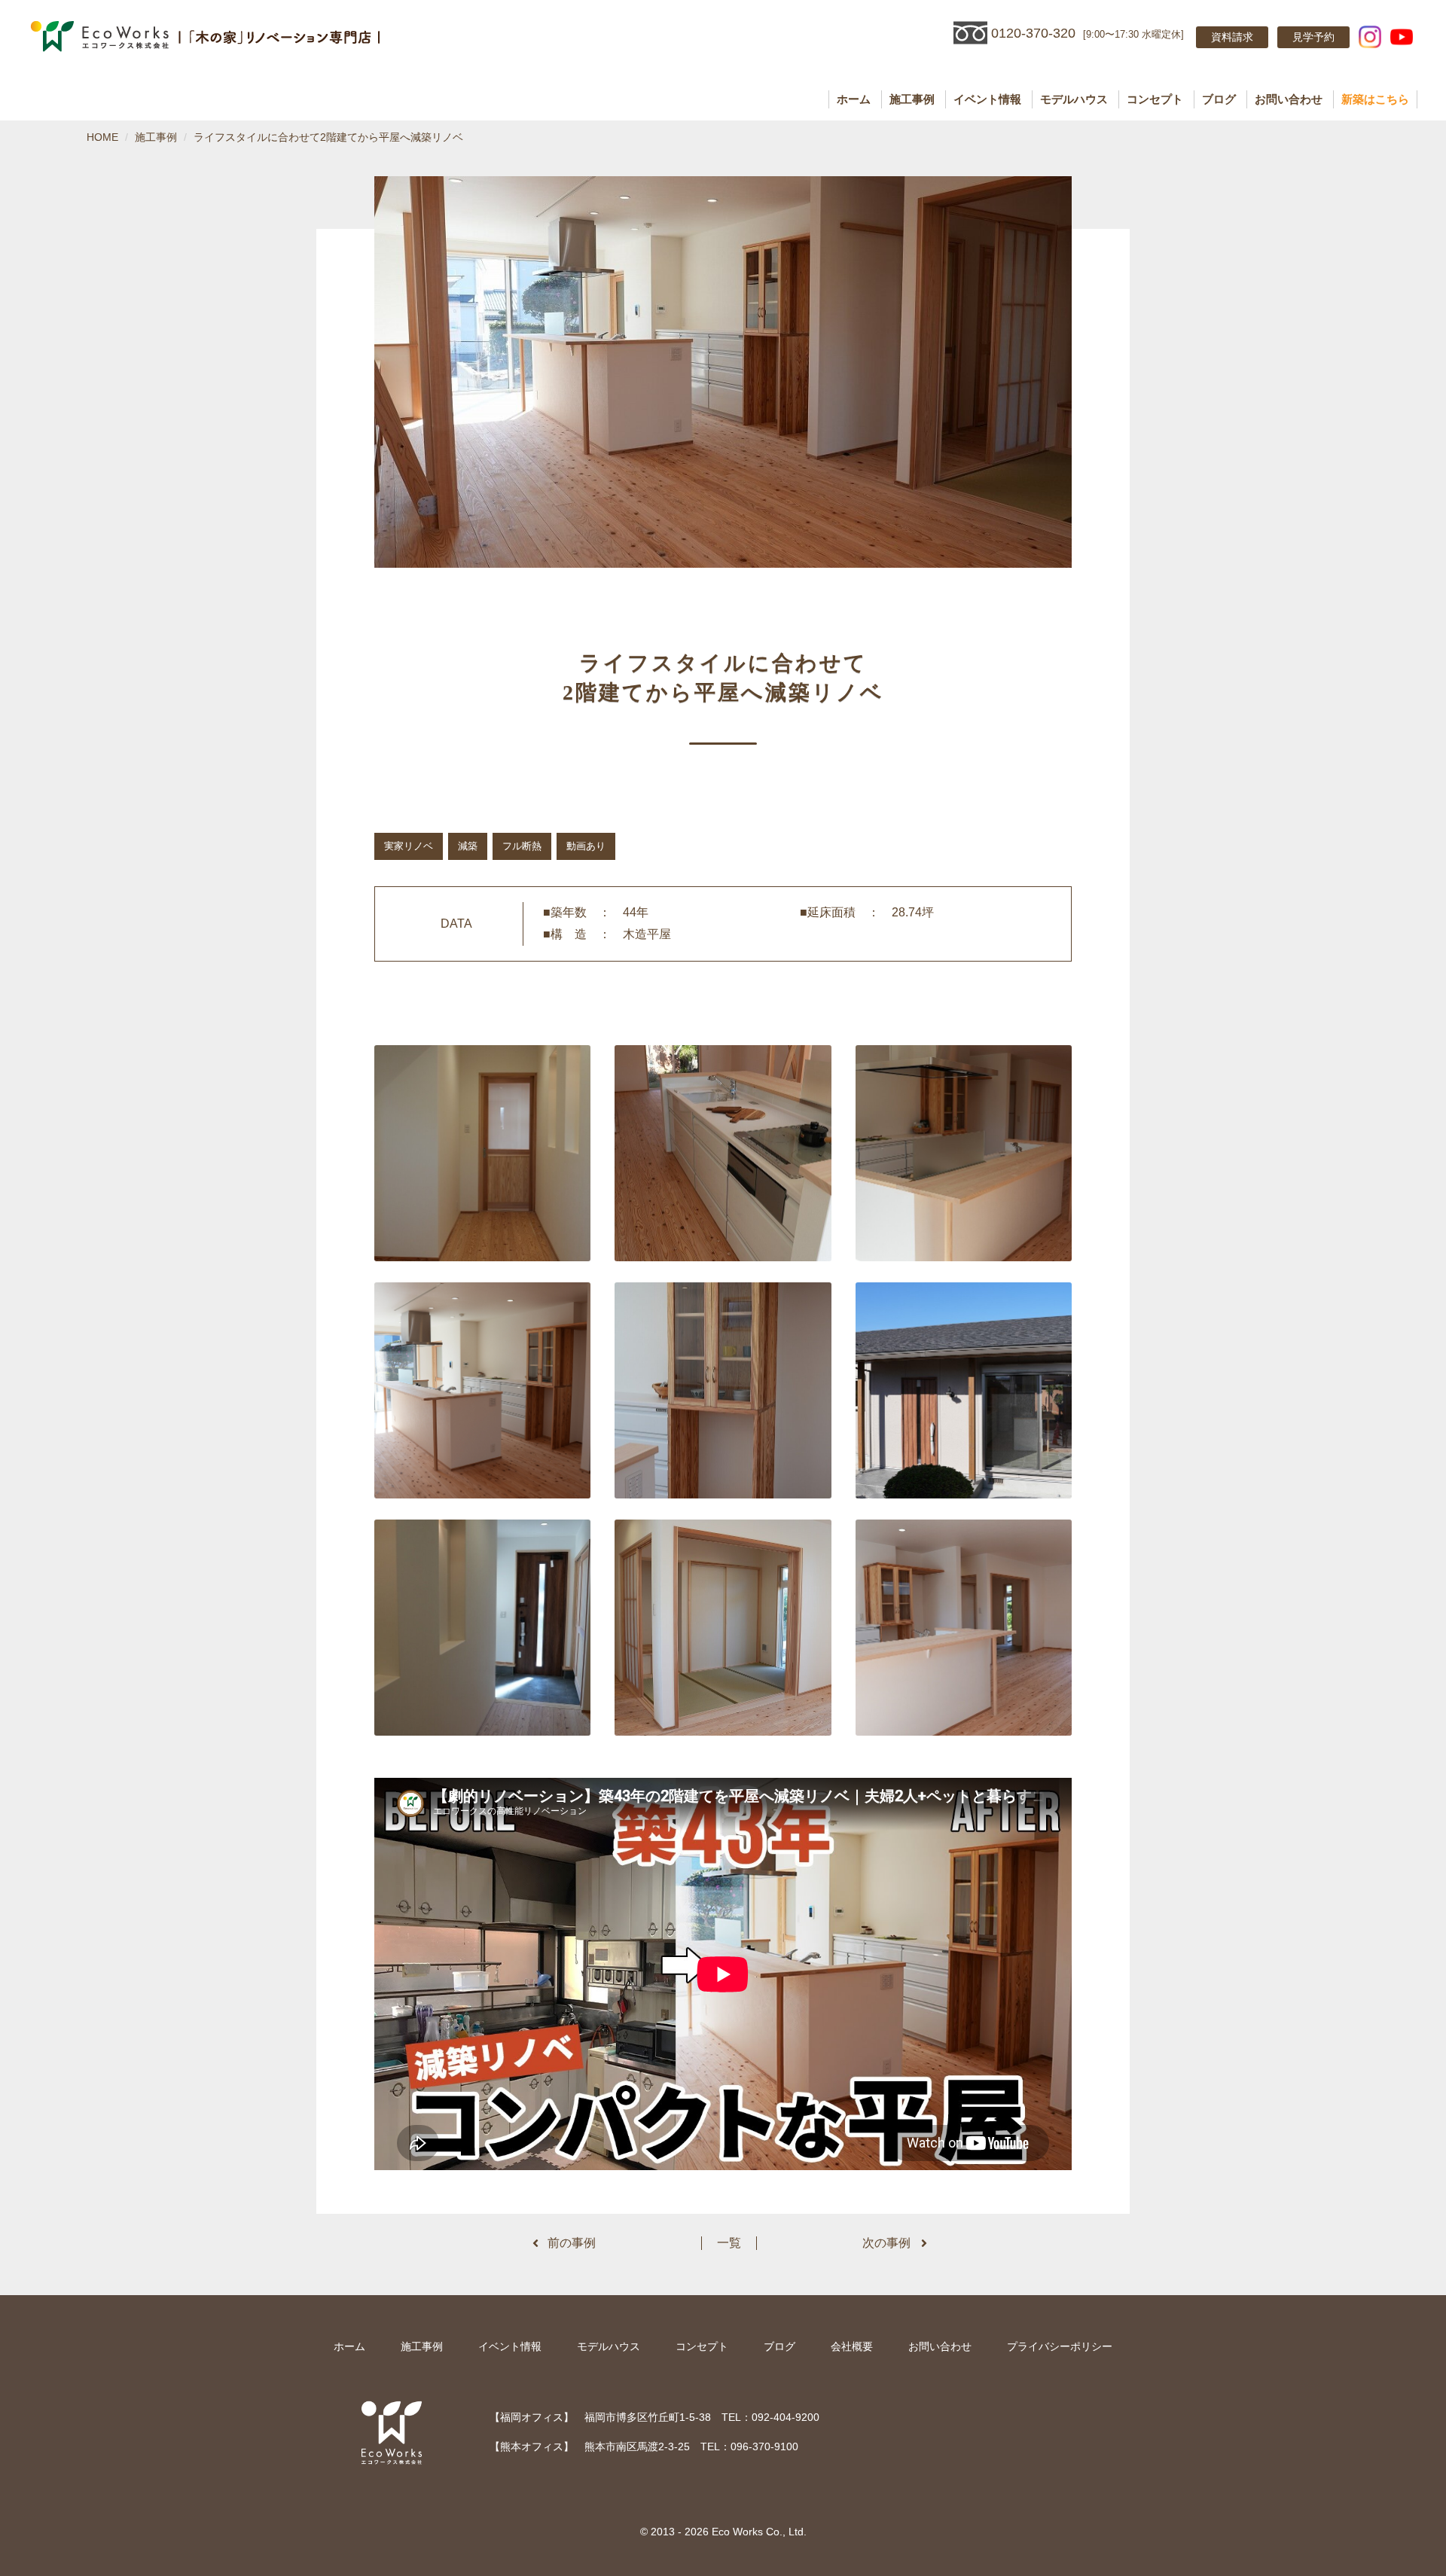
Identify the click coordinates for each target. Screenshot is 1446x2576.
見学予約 (1313, 37)
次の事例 (886, 2243)
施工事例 (912, 99)
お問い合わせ (1289, 99)
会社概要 (852, 2346)
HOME (102, 137)
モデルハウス (1074, 99)
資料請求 (1232, 37)
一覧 (729, 2243)
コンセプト (1155, 99)
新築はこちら (1375, 99)
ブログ (1219, 99)
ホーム (854, 99)
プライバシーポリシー (1060, 2346)
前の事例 (572, 2243)
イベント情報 (987, 99)
